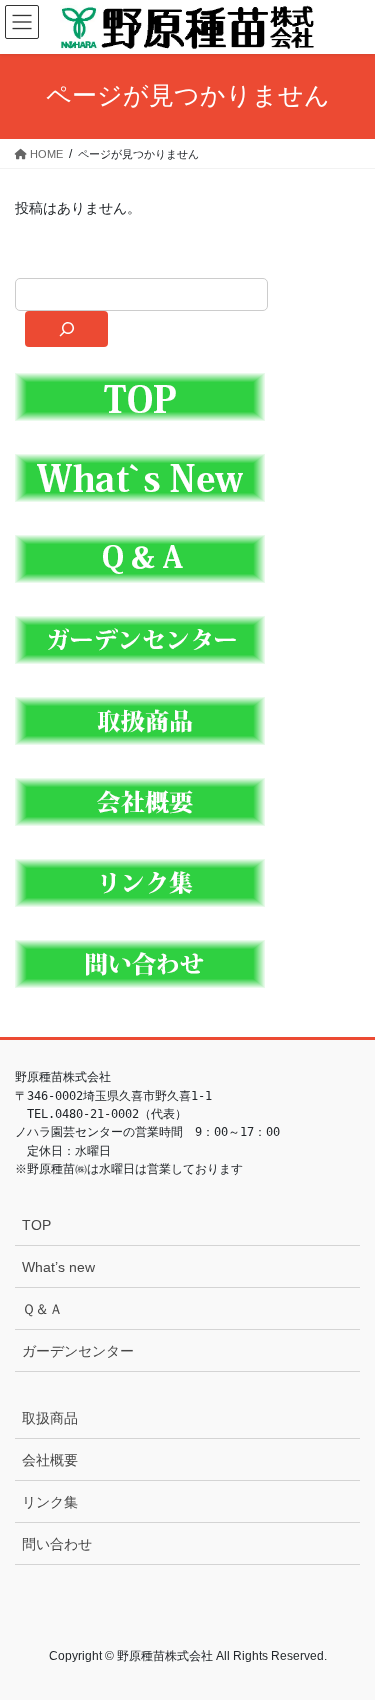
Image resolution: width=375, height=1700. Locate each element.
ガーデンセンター (78, 1351)
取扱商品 (50, 1418)
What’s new (58, 1267)
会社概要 (50, 1460)
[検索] (66, 329)
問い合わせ (57, 1544)
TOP (36, 1225)
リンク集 (50, 1502)
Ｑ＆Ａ (42, 1309)
